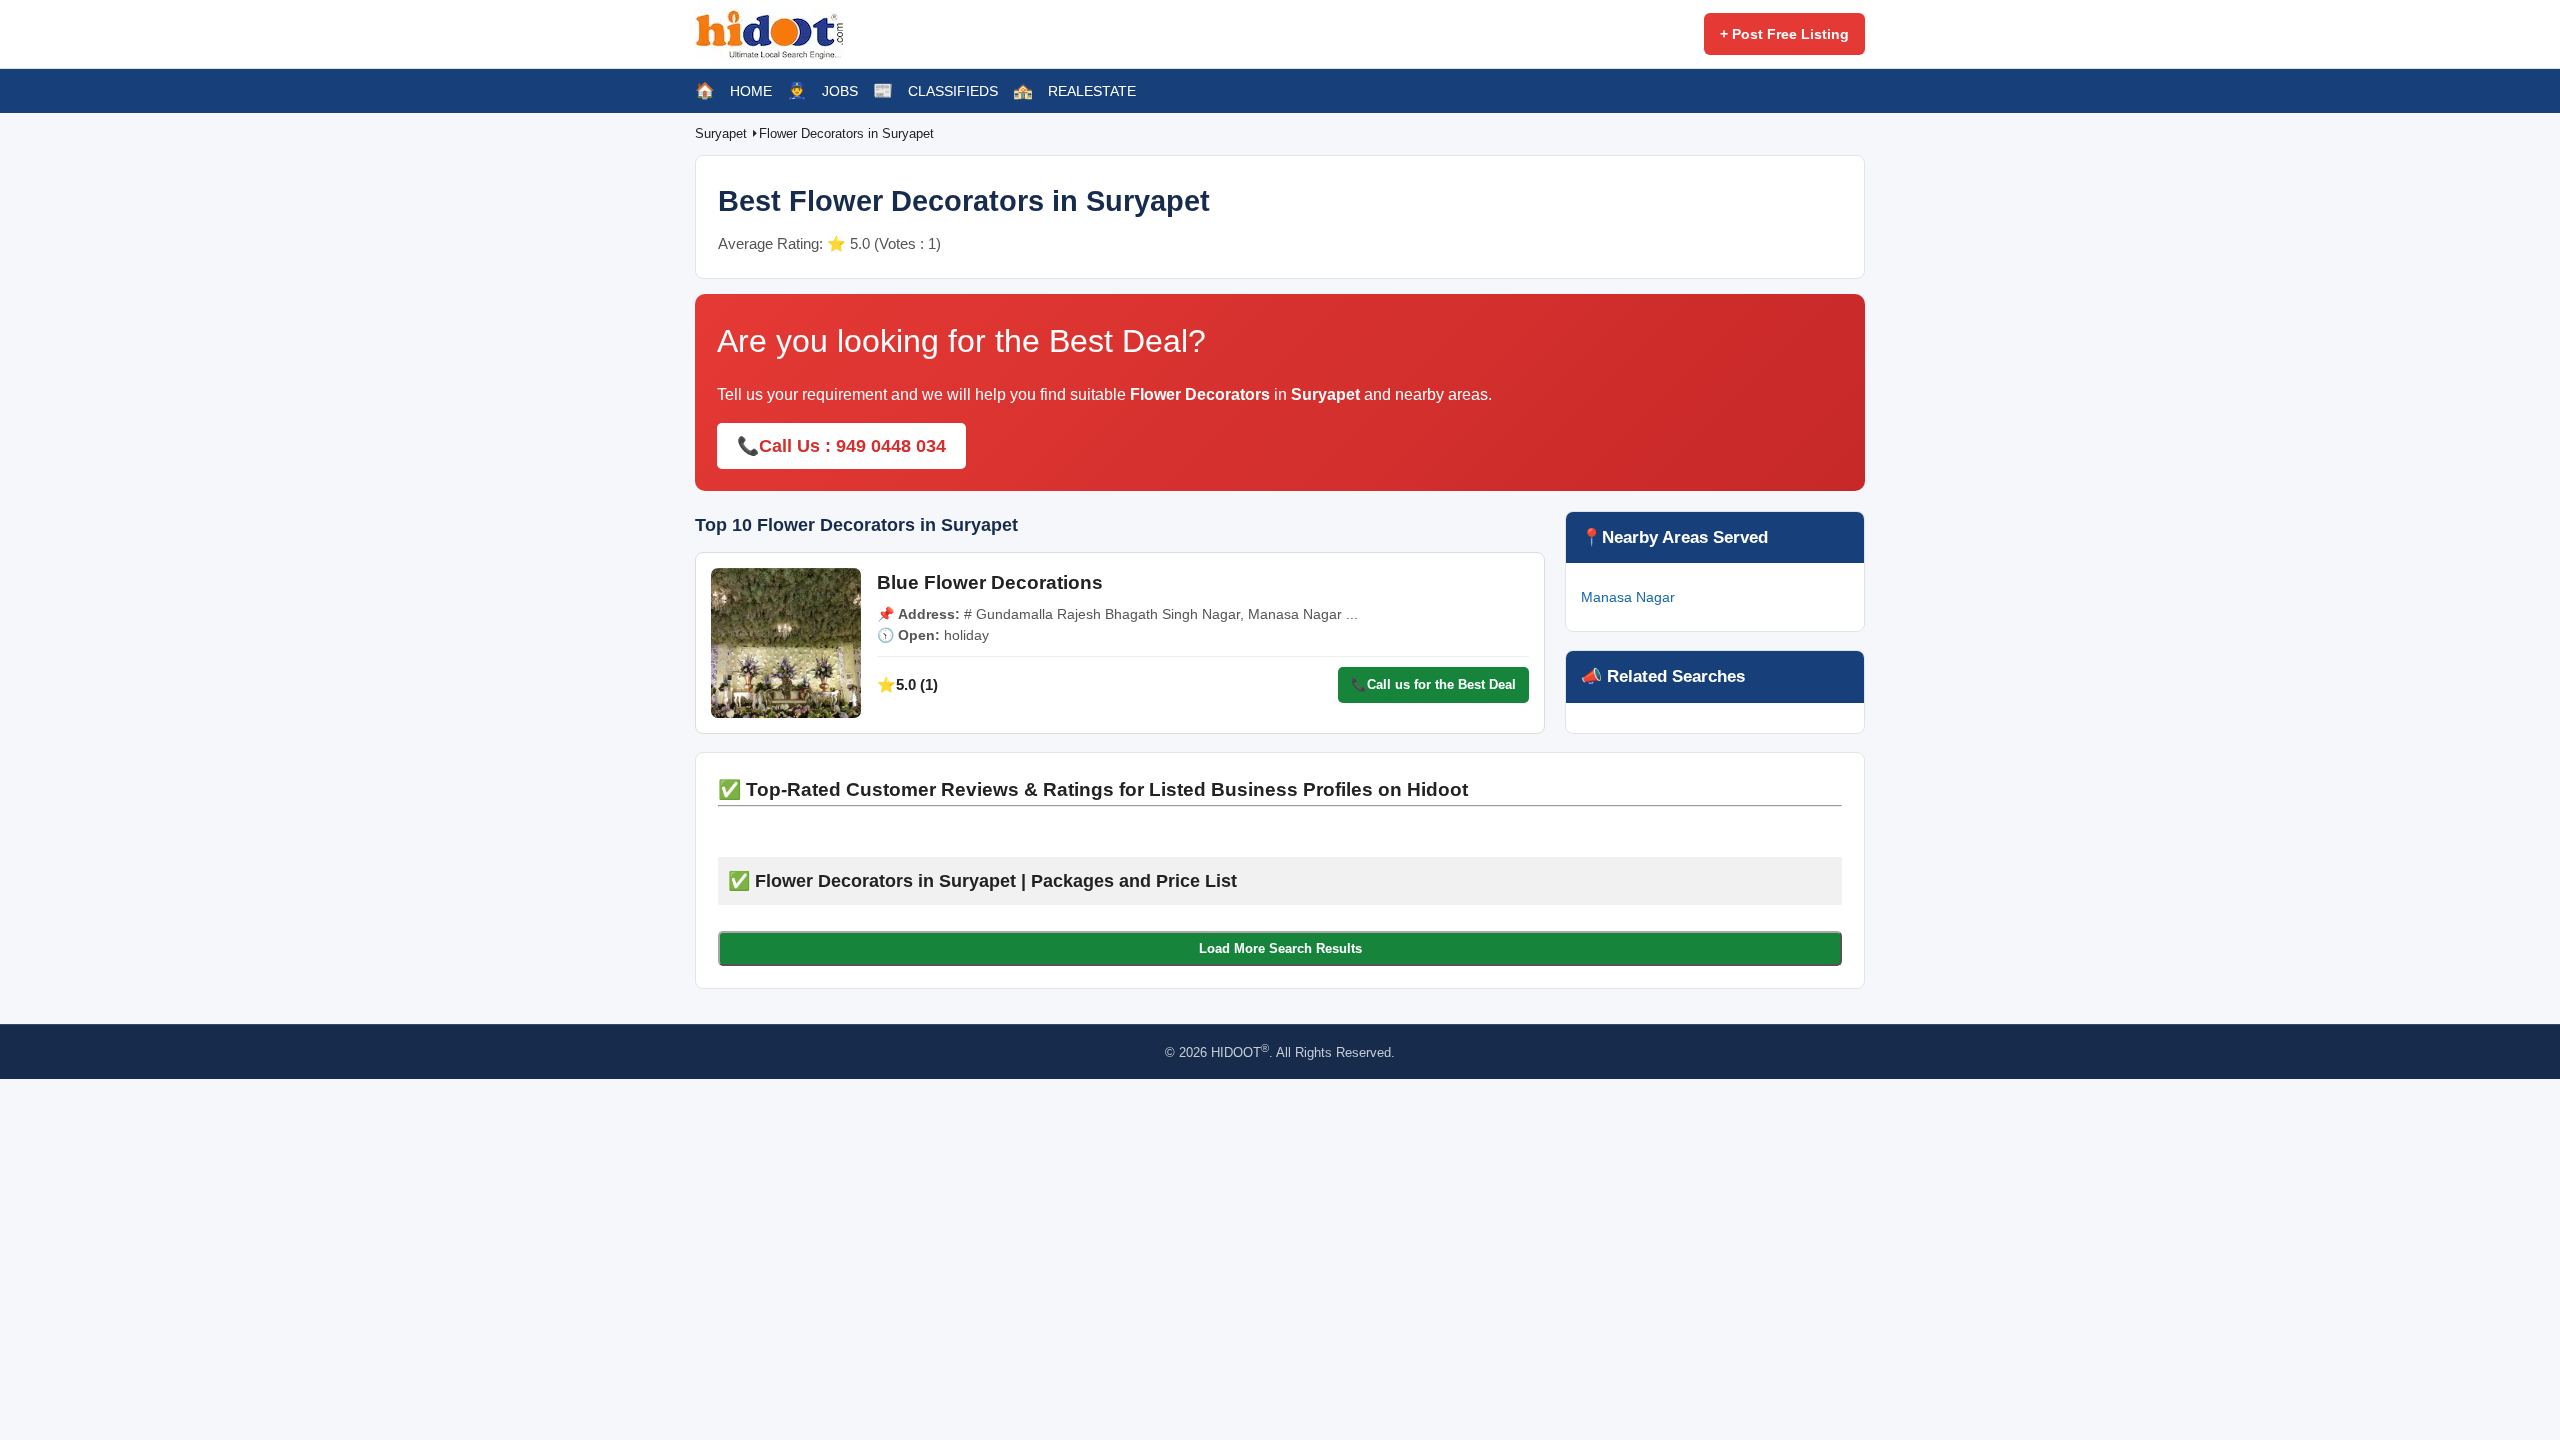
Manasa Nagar (1628, 597)
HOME (751, 91)
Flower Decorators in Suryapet (846, 133)
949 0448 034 (891, 446)
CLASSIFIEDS (953, 91)
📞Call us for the (1433, 684)
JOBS (840, 91)
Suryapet (723, 133)
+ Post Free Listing (1784, 34)
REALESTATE (1092, 91)
